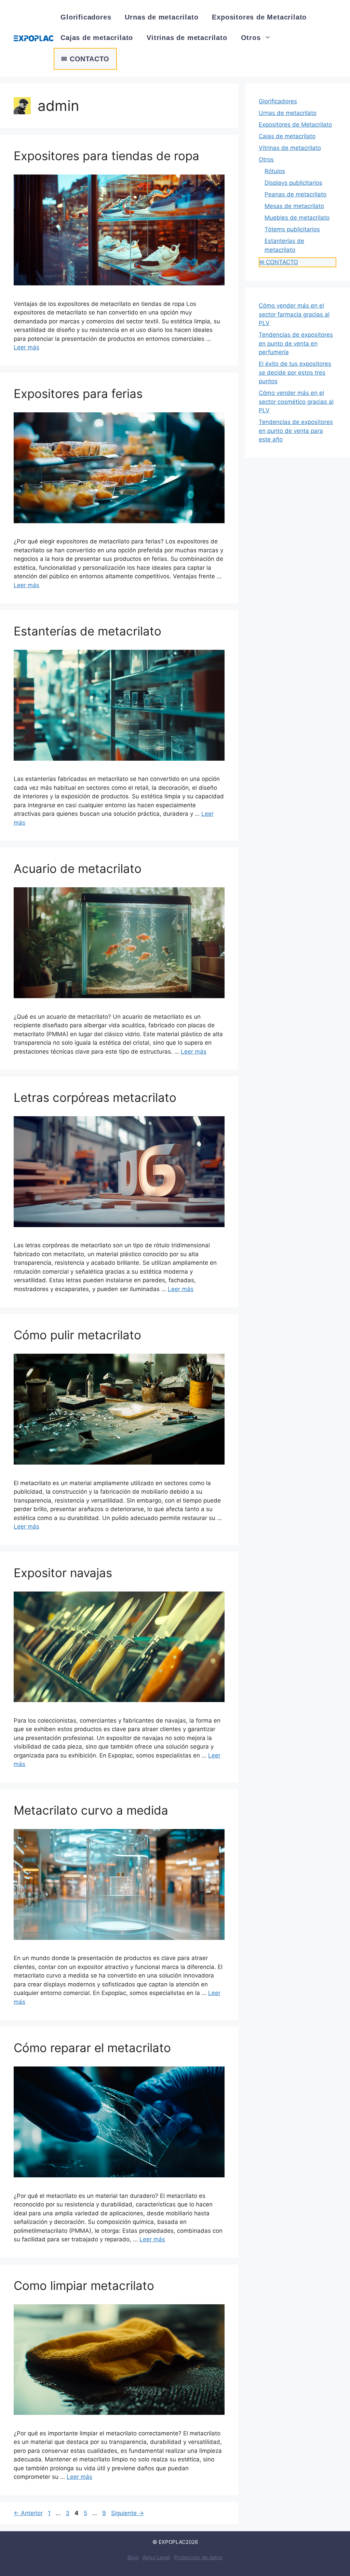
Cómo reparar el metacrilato (92, 2048)
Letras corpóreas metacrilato (95, 1097)
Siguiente (127, 2513)
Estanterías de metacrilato (87, 631)
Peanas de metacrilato (295, 194)
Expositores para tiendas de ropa (106, 156)
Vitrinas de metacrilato (187, 38)
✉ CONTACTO (85, 59)
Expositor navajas (63, 1573)
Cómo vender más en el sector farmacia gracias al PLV (294, 314)
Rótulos (275, 171)
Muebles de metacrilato (297, 218)
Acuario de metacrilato (78, 868)
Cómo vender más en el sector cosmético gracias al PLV (296, 402)
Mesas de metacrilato (294, 206)
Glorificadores (86, 17)
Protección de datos (198, 2557)
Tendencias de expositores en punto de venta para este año (296, 431)
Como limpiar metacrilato (84, 2285)
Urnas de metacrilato (161, 17)
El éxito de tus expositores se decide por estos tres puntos (295, 372)
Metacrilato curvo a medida (91, 1810)
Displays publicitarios (293, 183)
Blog (133, 2557)
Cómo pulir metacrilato (77, 1335)
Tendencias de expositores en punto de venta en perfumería (296, 343)
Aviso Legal (156, 2557)
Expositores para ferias (78, 394)
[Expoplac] (34, 38)
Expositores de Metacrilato (259, 17)
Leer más (26, 347)
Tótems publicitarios (292, 229)
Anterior (28, 2513)
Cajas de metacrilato (97, 38)
